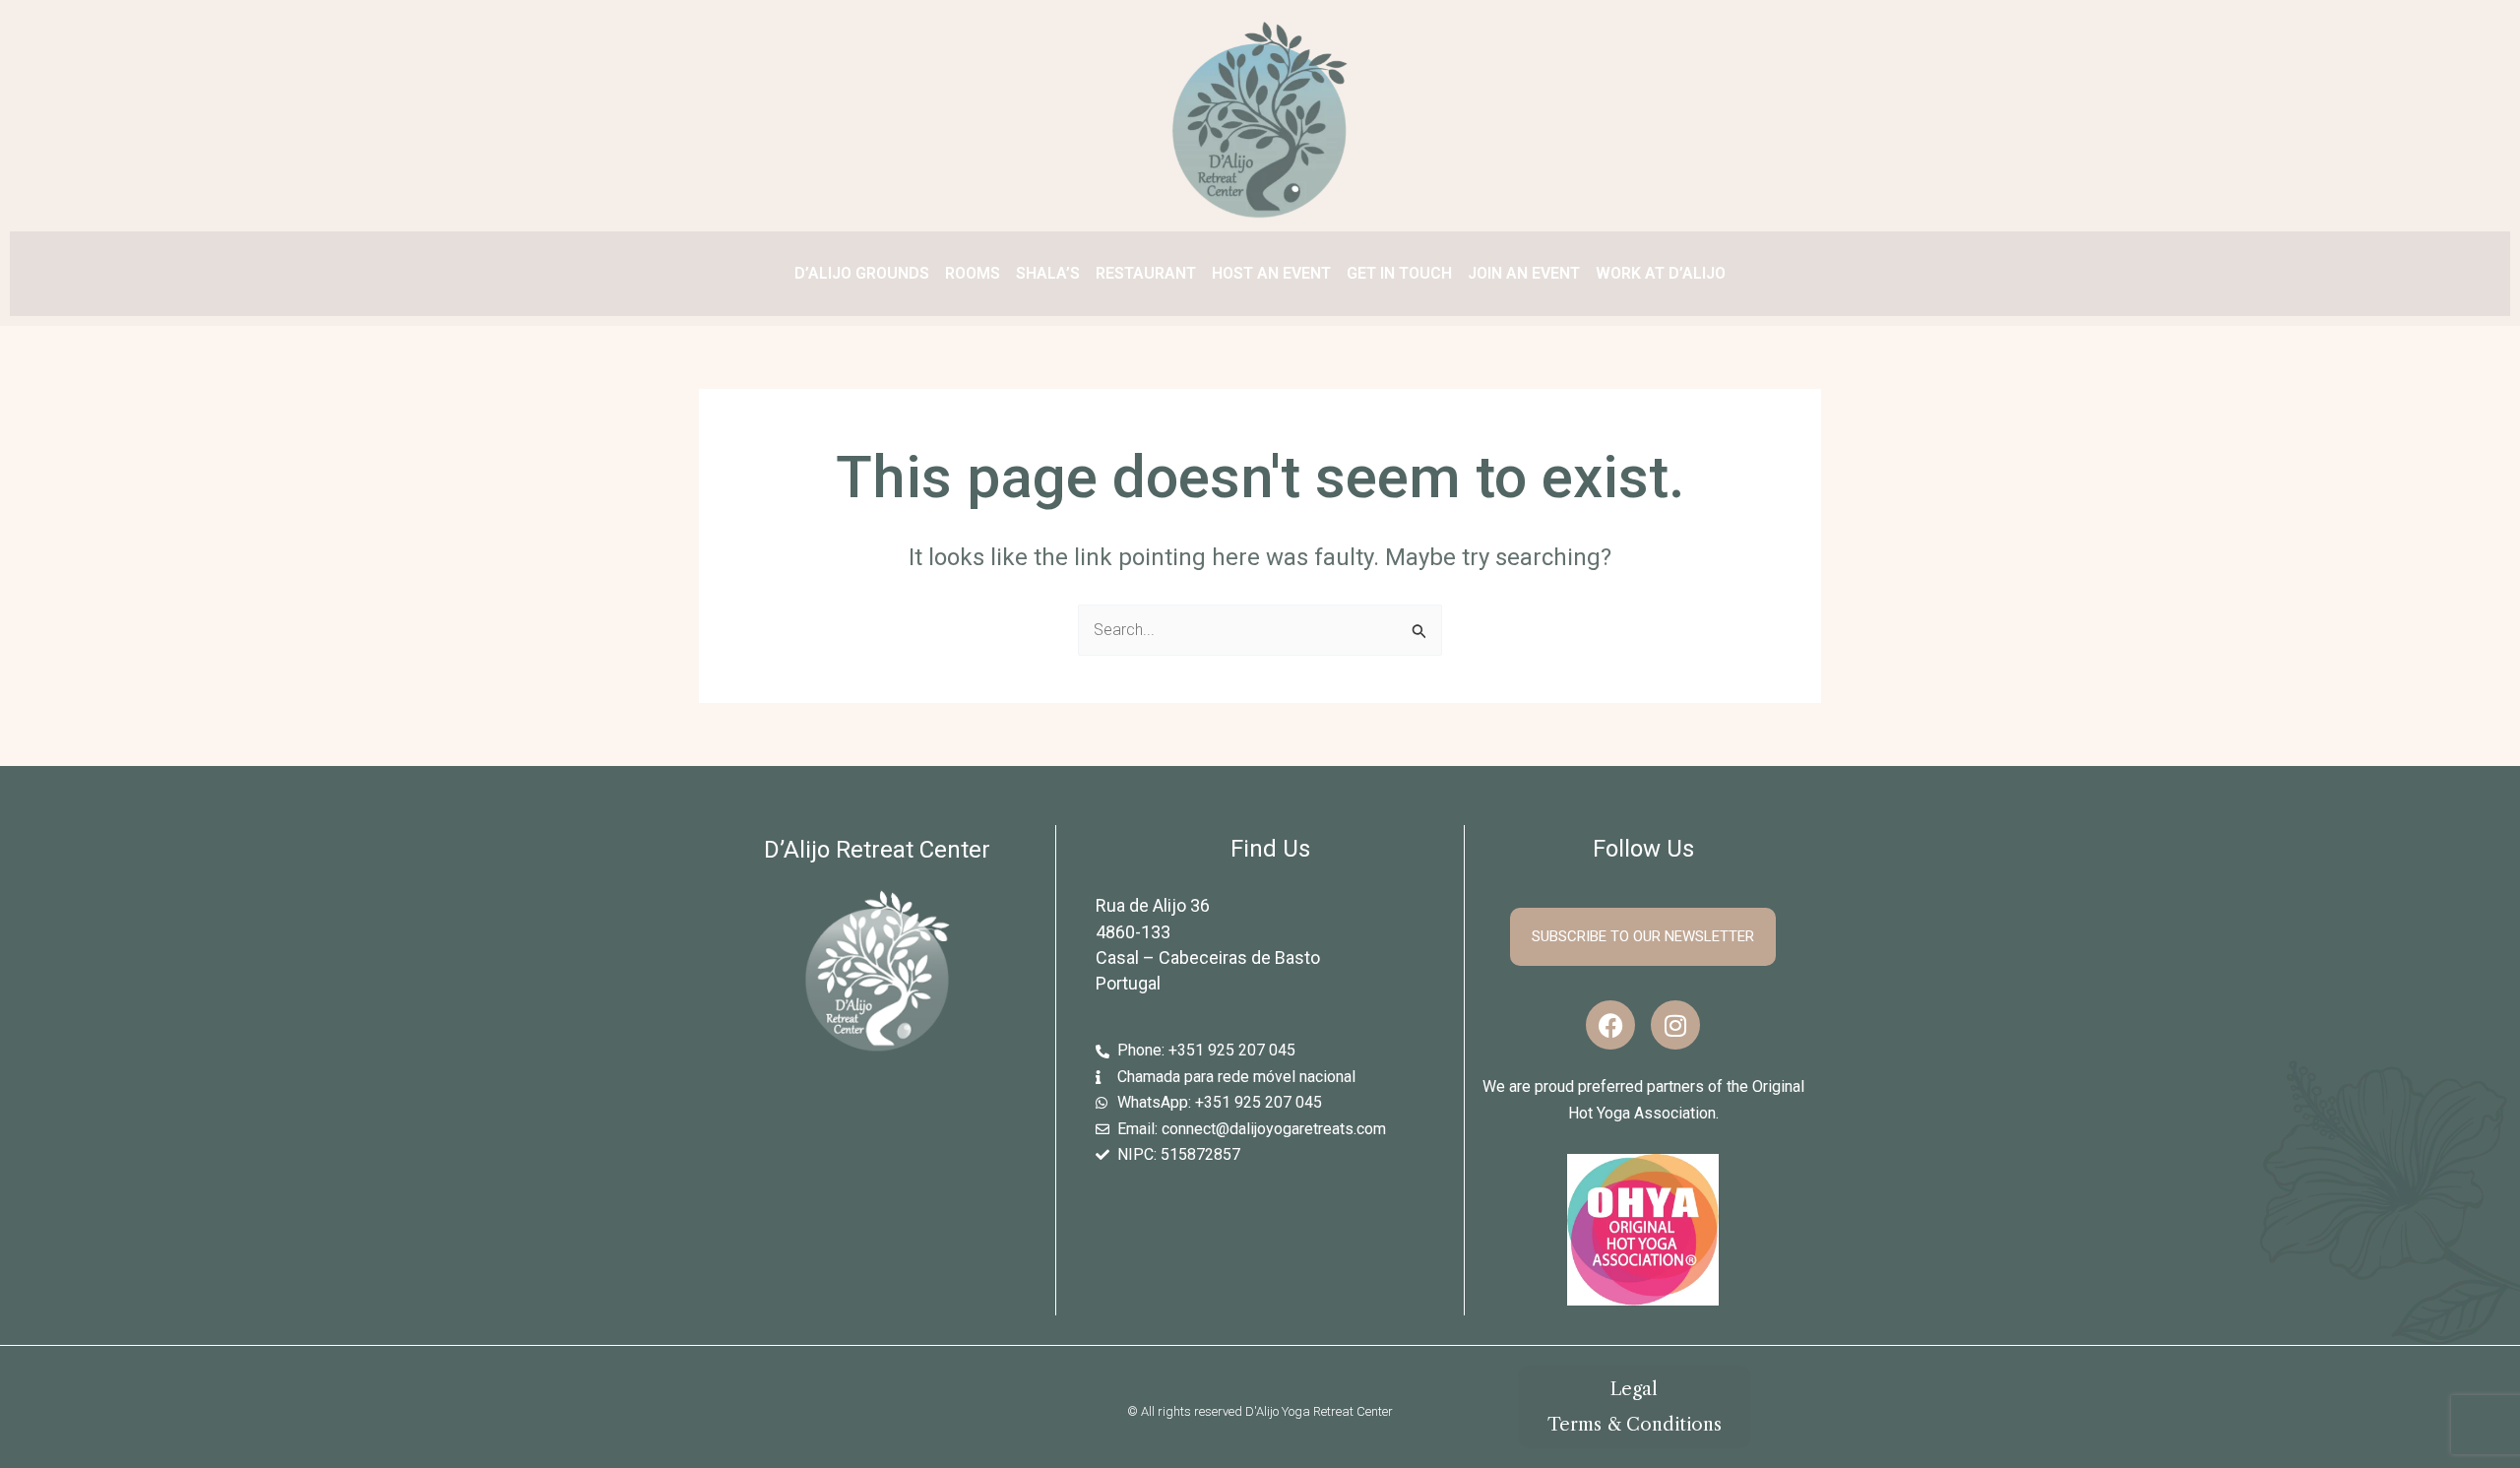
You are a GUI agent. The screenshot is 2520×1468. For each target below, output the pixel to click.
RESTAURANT (1146, 273)
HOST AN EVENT (1271, 273)
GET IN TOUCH (1399, 273)
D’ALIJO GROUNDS (862, 273)
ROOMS (973, 273)
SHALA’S (1048, 273)
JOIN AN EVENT (1524, 273)
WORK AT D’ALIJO (1661, 273)
